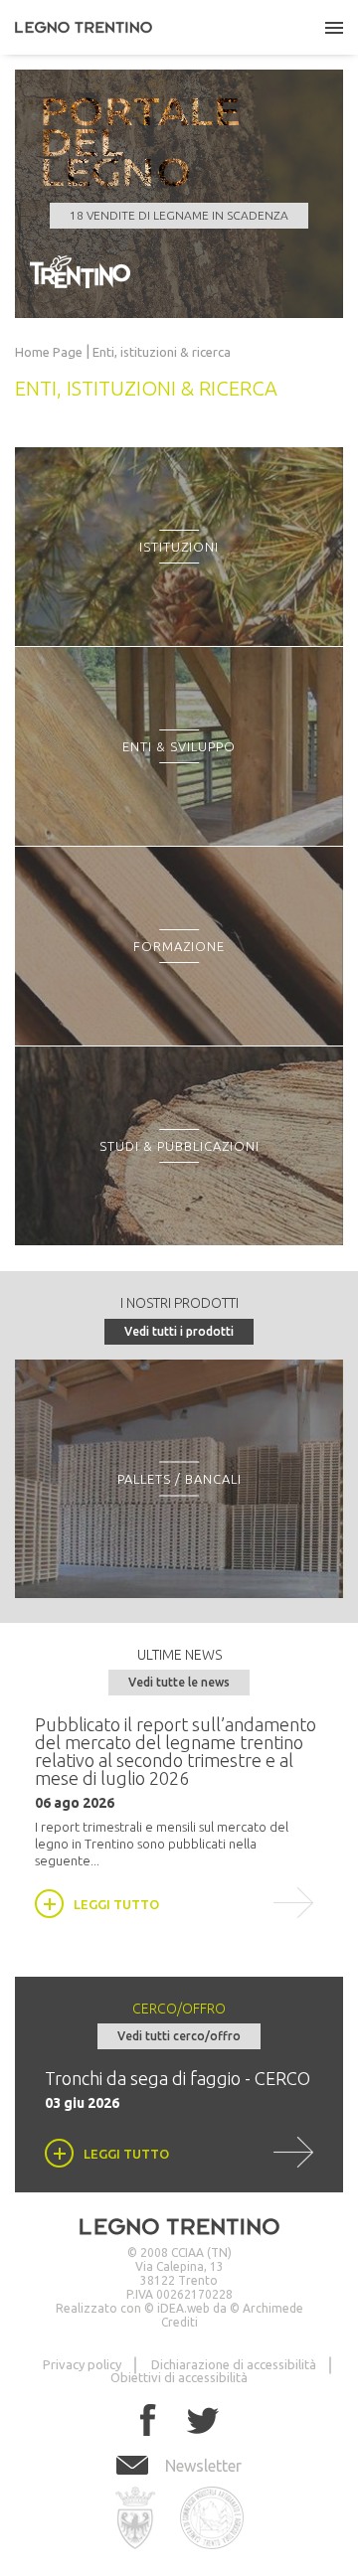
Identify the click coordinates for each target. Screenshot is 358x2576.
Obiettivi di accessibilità (179, 2377)
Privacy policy (82, 2364)
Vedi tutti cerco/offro (179, 2036)
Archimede (273, 2308)
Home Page (49, 352)
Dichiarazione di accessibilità (234, 2364)
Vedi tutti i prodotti (179, 1331)
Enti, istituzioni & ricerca (162, 352)
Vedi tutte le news (179, 1682)
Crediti (179, 2322)
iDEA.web (183, 2308)
